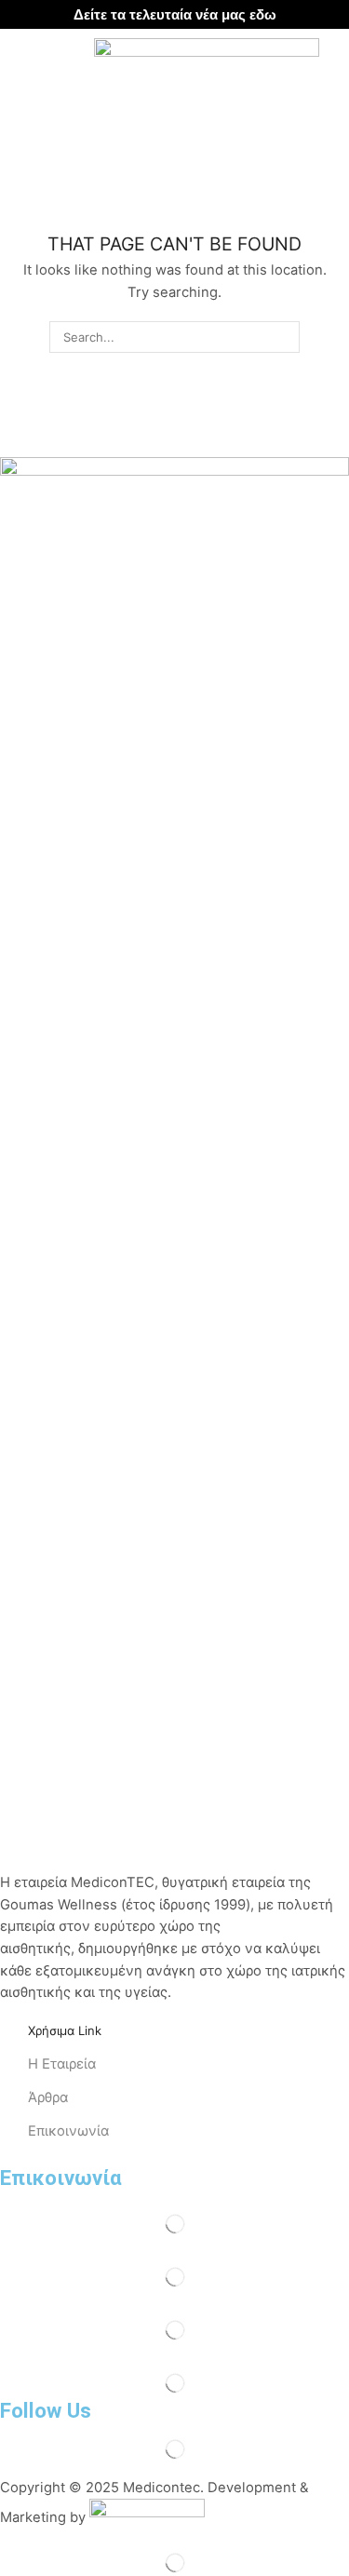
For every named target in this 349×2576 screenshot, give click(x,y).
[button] (22, 61)
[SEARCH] (284, 337)
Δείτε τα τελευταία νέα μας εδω (175, 14)
